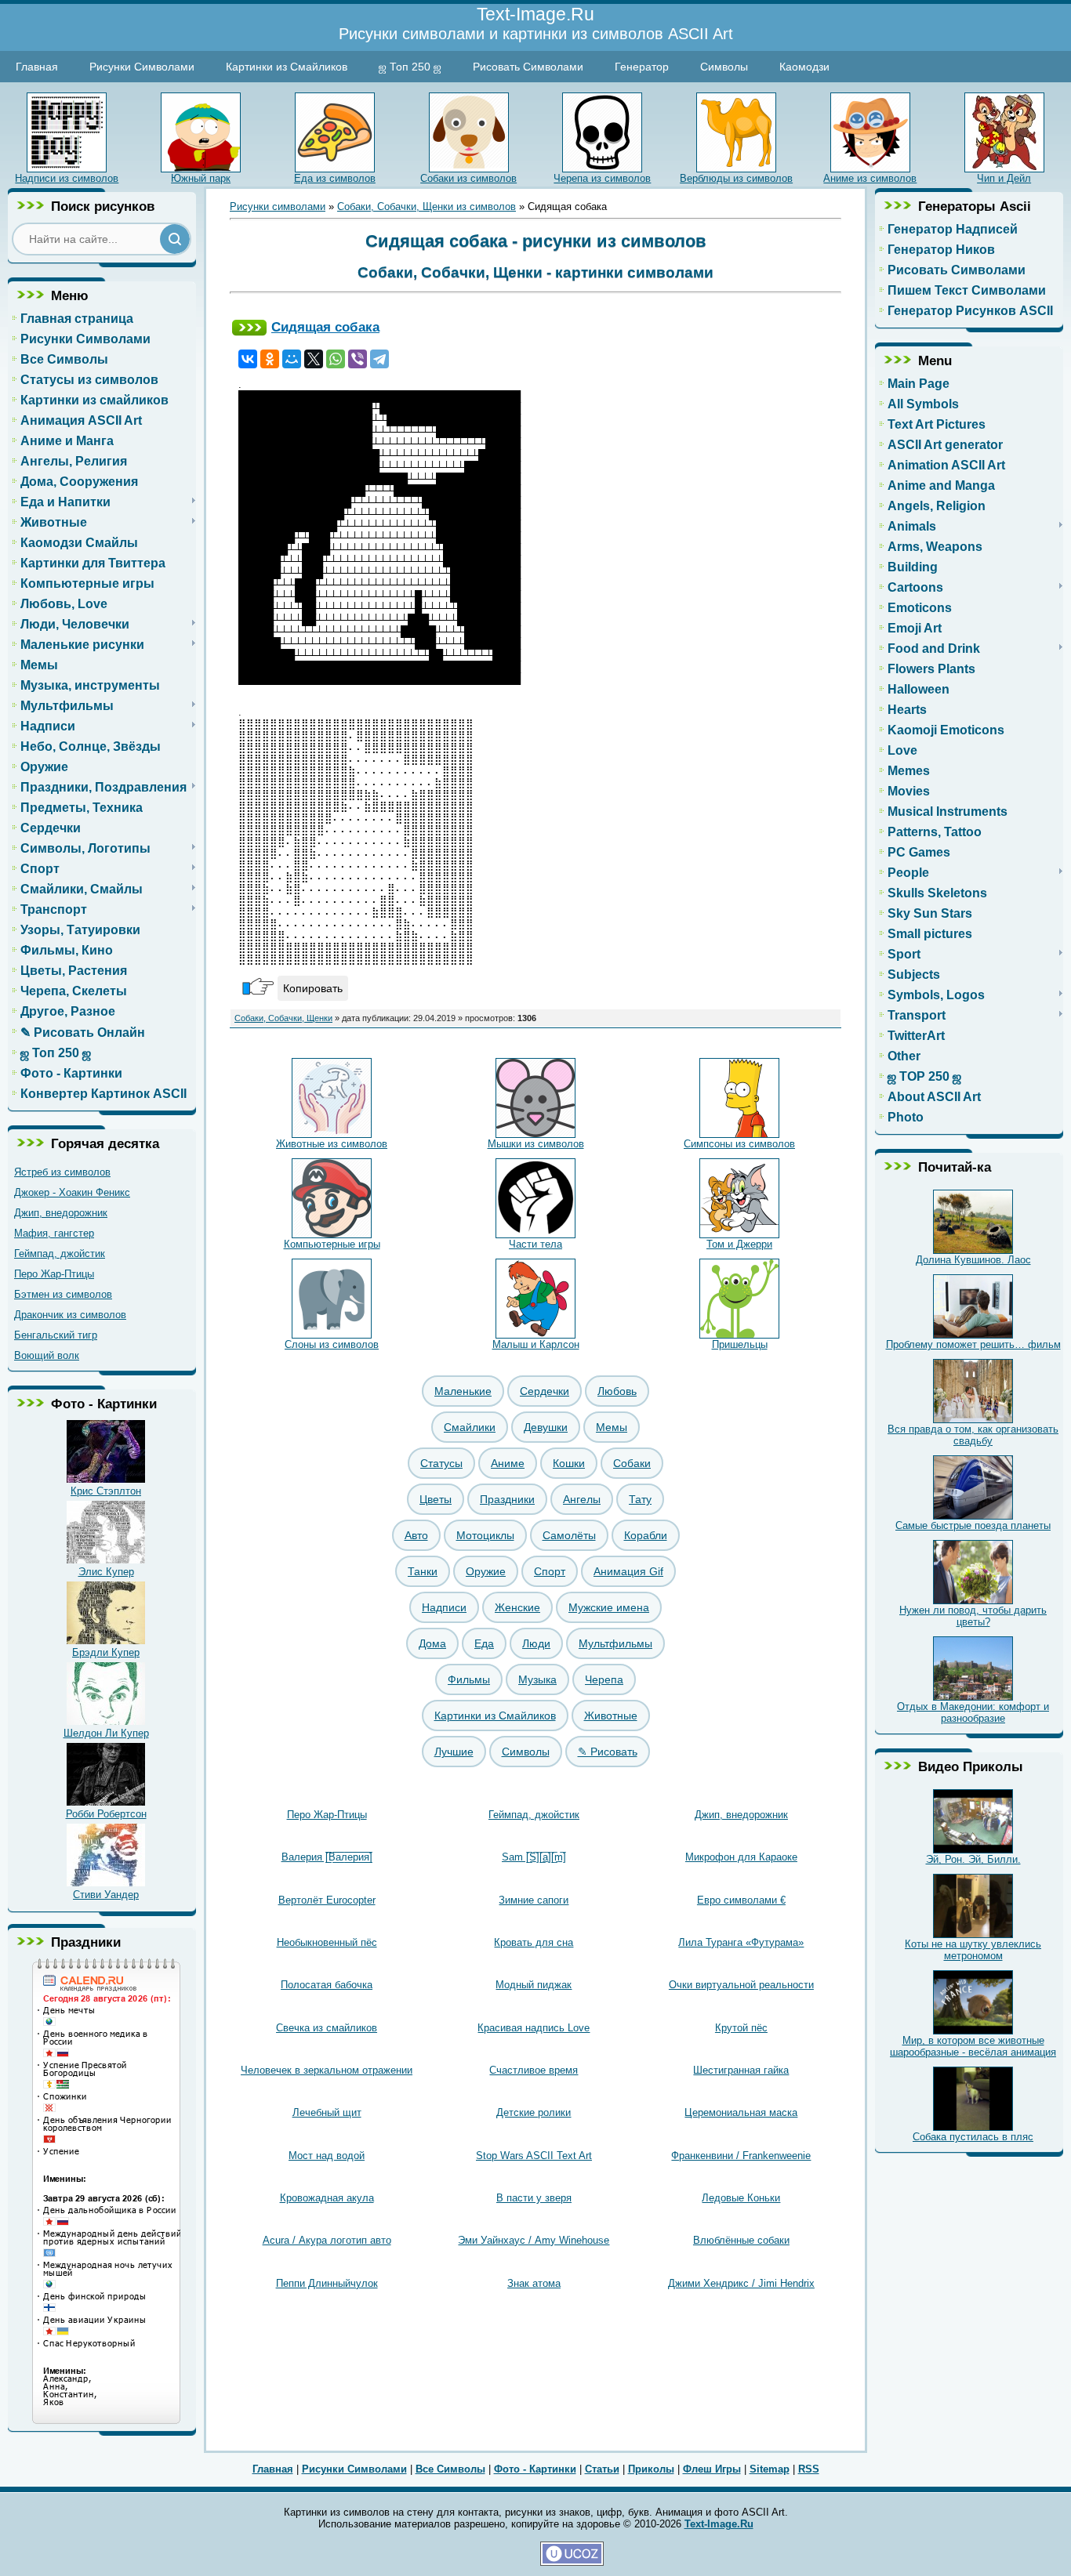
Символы (724, 67)
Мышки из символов (536, 1144)
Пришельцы (740, 1344)
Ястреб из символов (62, 1172)
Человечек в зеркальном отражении (327, 2070)
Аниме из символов (870, 178)
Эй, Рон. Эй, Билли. (973, 1859)
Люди (536, 1643)
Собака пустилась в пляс (973, 2137)
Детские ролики (534, 2112)
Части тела (535, 1244)
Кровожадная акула (327, 2198)
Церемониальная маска (741, 2112)
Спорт (550, 1571)
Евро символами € (741, 1900)
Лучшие (454, 1752)
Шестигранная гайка (741, 2070)
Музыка (537, 1679)
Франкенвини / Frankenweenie (741, 2156)
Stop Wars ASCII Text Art (534, 2156)
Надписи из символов (67, 178)
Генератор (642, 67)
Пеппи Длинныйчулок (327, 2283)
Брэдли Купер (106, 1652)
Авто (416, 1535)
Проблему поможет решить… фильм (973, 1344)
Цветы (436, 1499)
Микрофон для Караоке (741, 1857)
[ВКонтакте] (248, 359)
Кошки (569, 1463)
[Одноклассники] (270, 359)
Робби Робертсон (106, 1814)
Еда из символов (335, 178)
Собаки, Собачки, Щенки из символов (427, 207)
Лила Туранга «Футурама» (741, 1942)
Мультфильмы (615, 1643)
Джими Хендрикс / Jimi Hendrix (741, 2283)
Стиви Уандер (106, 1895)
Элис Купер (106, 1572)
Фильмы (469, 1679)
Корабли (646, 1535)
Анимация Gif (628, 1571)
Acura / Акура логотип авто (327, 2240)
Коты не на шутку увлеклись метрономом (973, 1950)
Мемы (612, 1427)
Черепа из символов (602, 178)
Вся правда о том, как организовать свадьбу (973, 1435)
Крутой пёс (741, 2028)
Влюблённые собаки (741, 2240)
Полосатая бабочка (327, 1985)
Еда (484, 1643)
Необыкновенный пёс (327, 1942)
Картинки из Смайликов (287, 67)
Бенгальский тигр (56, 1335)
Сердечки (545, 1391)
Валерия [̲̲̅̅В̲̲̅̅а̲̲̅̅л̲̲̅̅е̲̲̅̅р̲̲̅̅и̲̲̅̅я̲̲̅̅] (327, 1857)
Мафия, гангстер (54, 1233)
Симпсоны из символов (739, 1144)
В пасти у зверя (534, 2198)
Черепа (604, 1679)
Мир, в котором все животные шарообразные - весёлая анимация (973, 2046)
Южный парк (201, 178)
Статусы (441, 1463)
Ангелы (582, 1499)
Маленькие (463, 1391)
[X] (314, 359)
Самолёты (569, 1535)
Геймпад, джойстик (60, 1254)
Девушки (546, 1427)
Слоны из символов (332, 1344)
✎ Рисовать (608, 1752)
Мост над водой (327, 2156)
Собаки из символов (468, 178)
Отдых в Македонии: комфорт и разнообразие (973, 1712)
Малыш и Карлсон (536, 1344)
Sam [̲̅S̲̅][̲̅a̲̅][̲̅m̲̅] (534, 1857)
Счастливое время (534, 2070)
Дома (432, 1643)
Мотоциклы (485, 1535)
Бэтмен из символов (63, 1294)
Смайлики (470, 1427)
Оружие (486, 1571)
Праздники (507, 1499)
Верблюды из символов (736, 178)
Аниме (508, 1463)
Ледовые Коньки (741, 2198)
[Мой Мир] (292, 359)
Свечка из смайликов (327, 2028)
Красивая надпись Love (534, 2028)
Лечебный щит (327, 2112)
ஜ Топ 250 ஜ (410, 67)
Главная (37, 67)
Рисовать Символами (528, 67)
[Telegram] (379, 359)
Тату (640, 1499)
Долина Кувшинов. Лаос (973, 1260)
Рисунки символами (278, 207)
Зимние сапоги (534, 1900)
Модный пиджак (534, 1985)
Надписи (444, 1607)
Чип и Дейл (1004, 178)
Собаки (632, 1463)
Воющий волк (47, 1355)
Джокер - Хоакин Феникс (72, 1192)
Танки (423, 1571)
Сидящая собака (325, 327)
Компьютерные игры (332, 1244)
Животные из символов (332, 1144)
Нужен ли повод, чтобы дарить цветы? (973, 1616)
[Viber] (358, 359)
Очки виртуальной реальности (741, 1985)
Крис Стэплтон (106, 1491)
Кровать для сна (534, 1942)
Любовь (617, 1391)
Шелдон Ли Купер (106, 1733)
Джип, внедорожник (61, 1213)
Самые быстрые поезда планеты (973, 1525)
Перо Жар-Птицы (54, 1274)
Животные (611, 1716)
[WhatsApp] (336, 359)
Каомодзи (804, 67)
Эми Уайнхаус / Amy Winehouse (534, 2240)
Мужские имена (609, 1607)
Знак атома (534, 2283)
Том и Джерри (739, 1244)
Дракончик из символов (70, 1315)
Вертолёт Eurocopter (327, 1900)
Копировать (313, 988)
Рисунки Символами (142, 67)
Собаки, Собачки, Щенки (283, 1018)
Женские (517, 1607)
